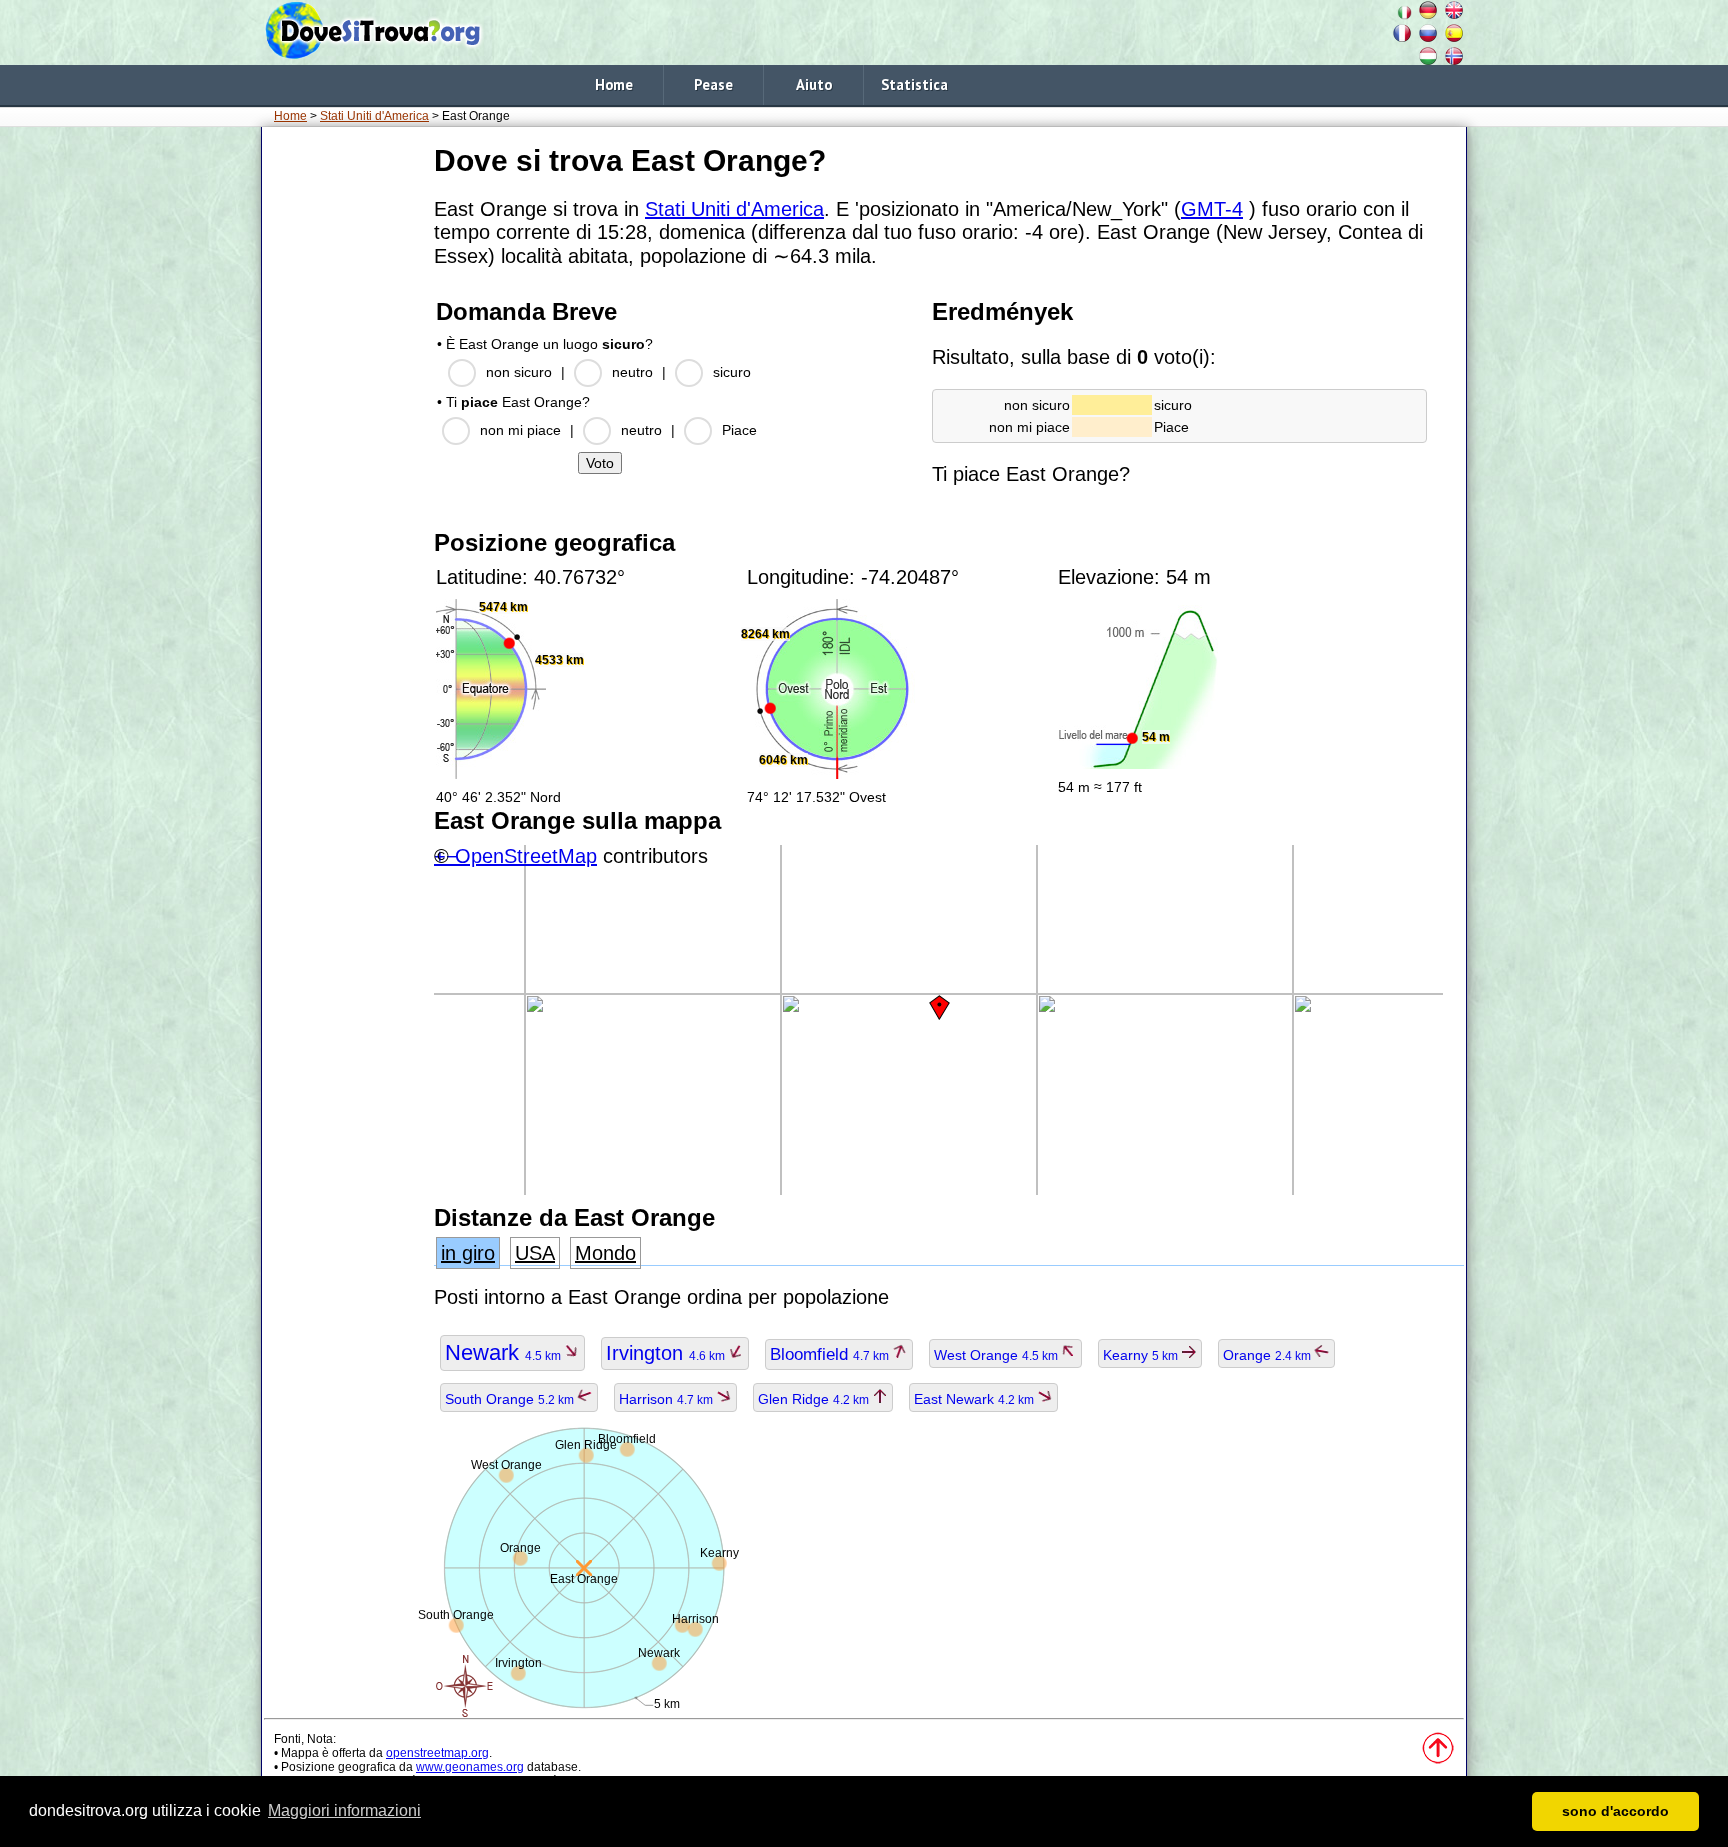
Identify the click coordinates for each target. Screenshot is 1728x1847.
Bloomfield (831, 1354)
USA (535, 1253)
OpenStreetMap (526, 856)
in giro (468, 1253)
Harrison (667, 1399)
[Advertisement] (344, 439)
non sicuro (519, 372)
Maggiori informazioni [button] (344, 1810)
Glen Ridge (815, 1399)
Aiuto (814, 84)
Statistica (914, 84)
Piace (739, 430)
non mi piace (520, 430)
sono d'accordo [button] (1615, 1811)
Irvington (667, 1353)
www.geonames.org (470, 1767)
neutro (632, 372)
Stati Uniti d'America (374, 116)
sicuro (732, 372)
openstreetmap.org (437, 1753)
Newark (504, 1352)
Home (614, 84)
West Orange (997, 1355)
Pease (713, 84)
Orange (1268, 1355)
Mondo (605, 1253)
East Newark (975, 1399)
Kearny (1142, 1355)
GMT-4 (1212, 209)
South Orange (511, 1399)
